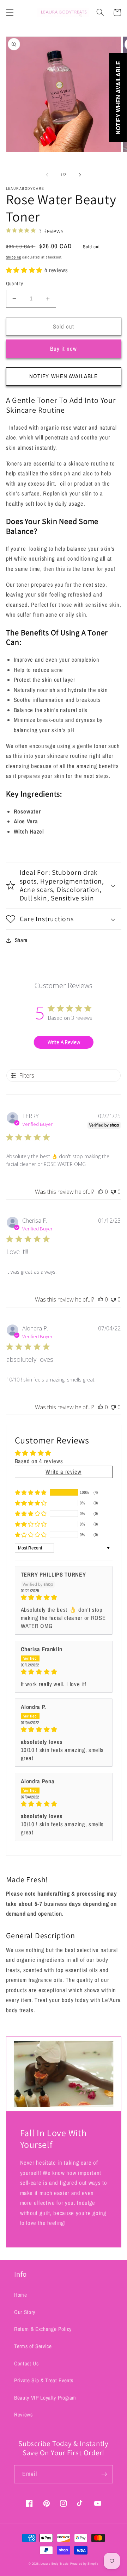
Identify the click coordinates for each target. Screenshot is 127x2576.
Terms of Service (33, 2346)
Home (21, 2295)
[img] (64, 1598)
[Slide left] (47, 175)
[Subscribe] (104, 2474)
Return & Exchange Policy (43, 2329)
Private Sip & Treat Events (44, 2380)
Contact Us (26, 2363)
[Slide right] (80, 175)
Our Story (25, 2312)
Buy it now (64, 349)
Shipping (14, 257)
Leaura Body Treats (55, 2564)
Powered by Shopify (84, 2564)
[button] (10, 12)
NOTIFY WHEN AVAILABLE (64, 376)
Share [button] (21, 940)
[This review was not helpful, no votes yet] (113, 1192)
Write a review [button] (63, 1472)
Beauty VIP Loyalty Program (45, 2398)
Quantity (15, 283)
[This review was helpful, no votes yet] (101, 1192)
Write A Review (64, 1042)
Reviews (23, 2415)
